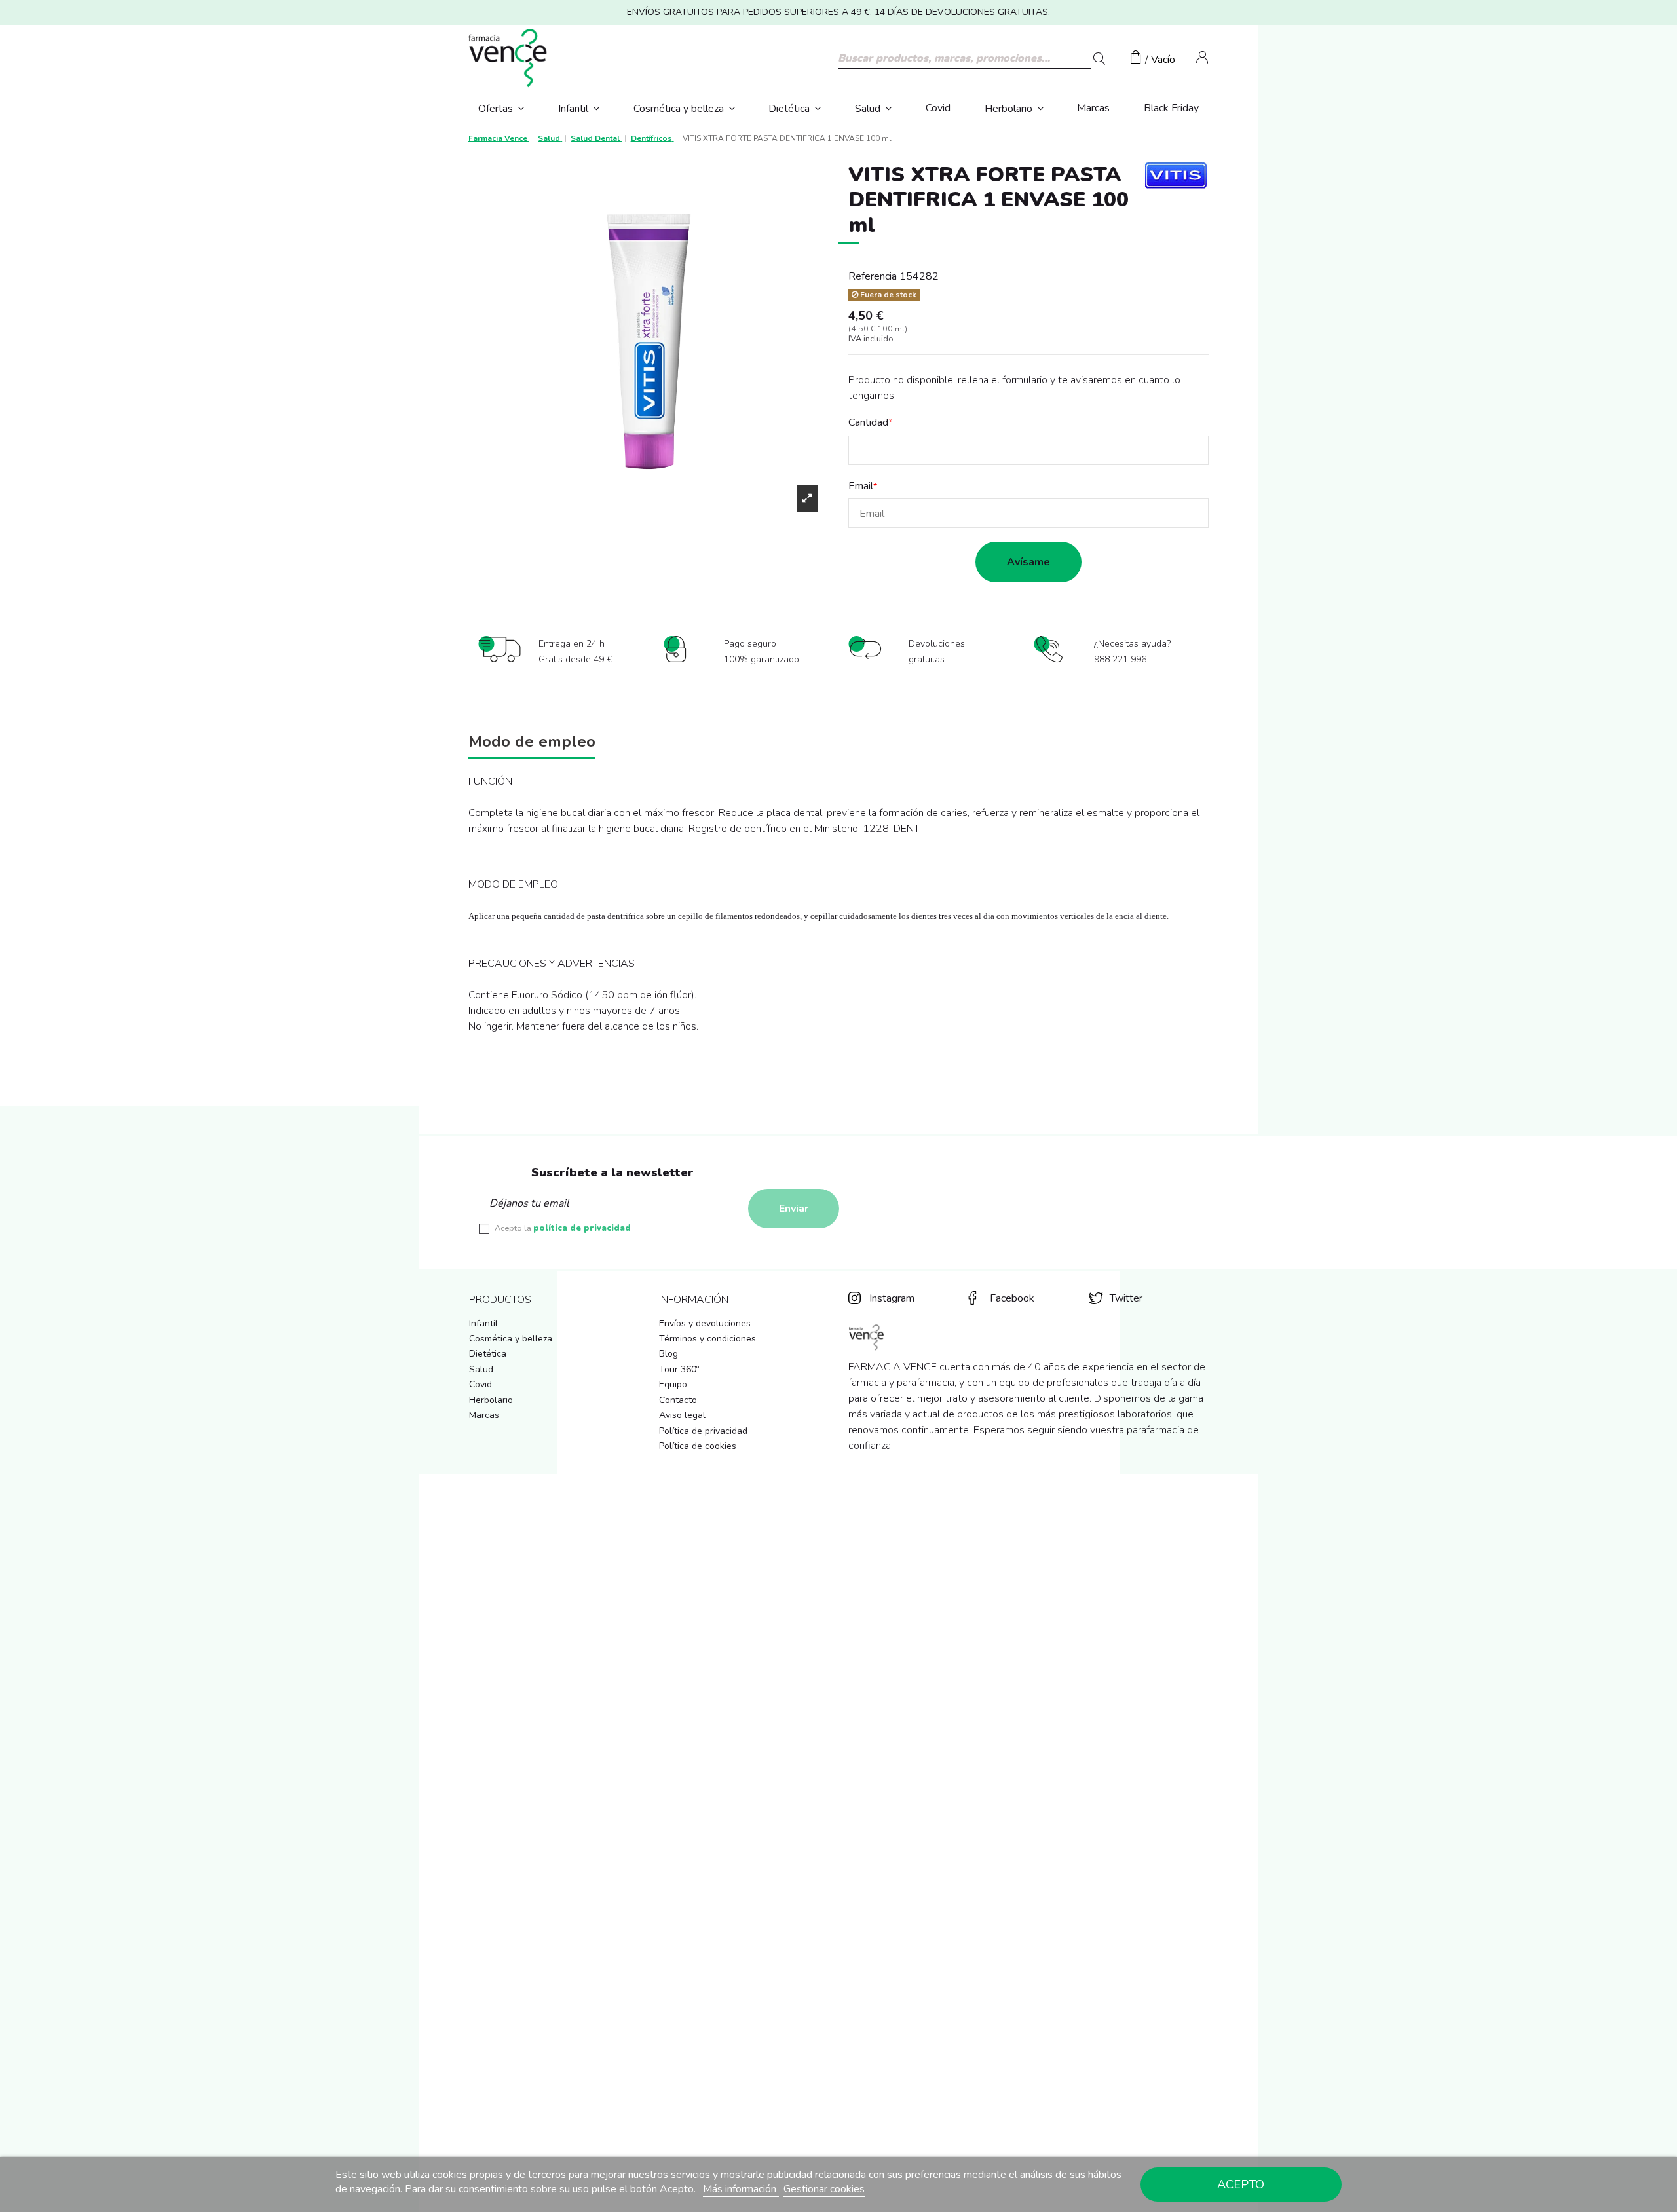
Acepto (1241, 2184)
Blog (669, 1354)
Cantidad (868, 422)
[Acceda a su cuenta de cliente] (1202, 60)
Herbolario (491, 1400)
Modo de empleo (532, 743)
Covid (480, 1384)
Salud (481, 1369)
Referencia (873, 276)
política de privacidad (582, 1228)
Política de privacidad (703, 1431)
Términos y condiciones (707, 1339)
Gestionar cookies (824, 2189)
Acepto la (563, 1228)
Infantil (483, 1323)
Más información (741, 2189)
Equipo (673, 1384)
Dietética (488, 1354)
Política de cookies (698, 1446)
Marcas (484, 1415)
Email (861, 486)
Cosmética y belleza (511, 1339)
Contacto (678, 1400)
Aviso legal (682, 1415)
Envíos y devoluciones (705, 1323)
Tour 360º (679, 1369)
